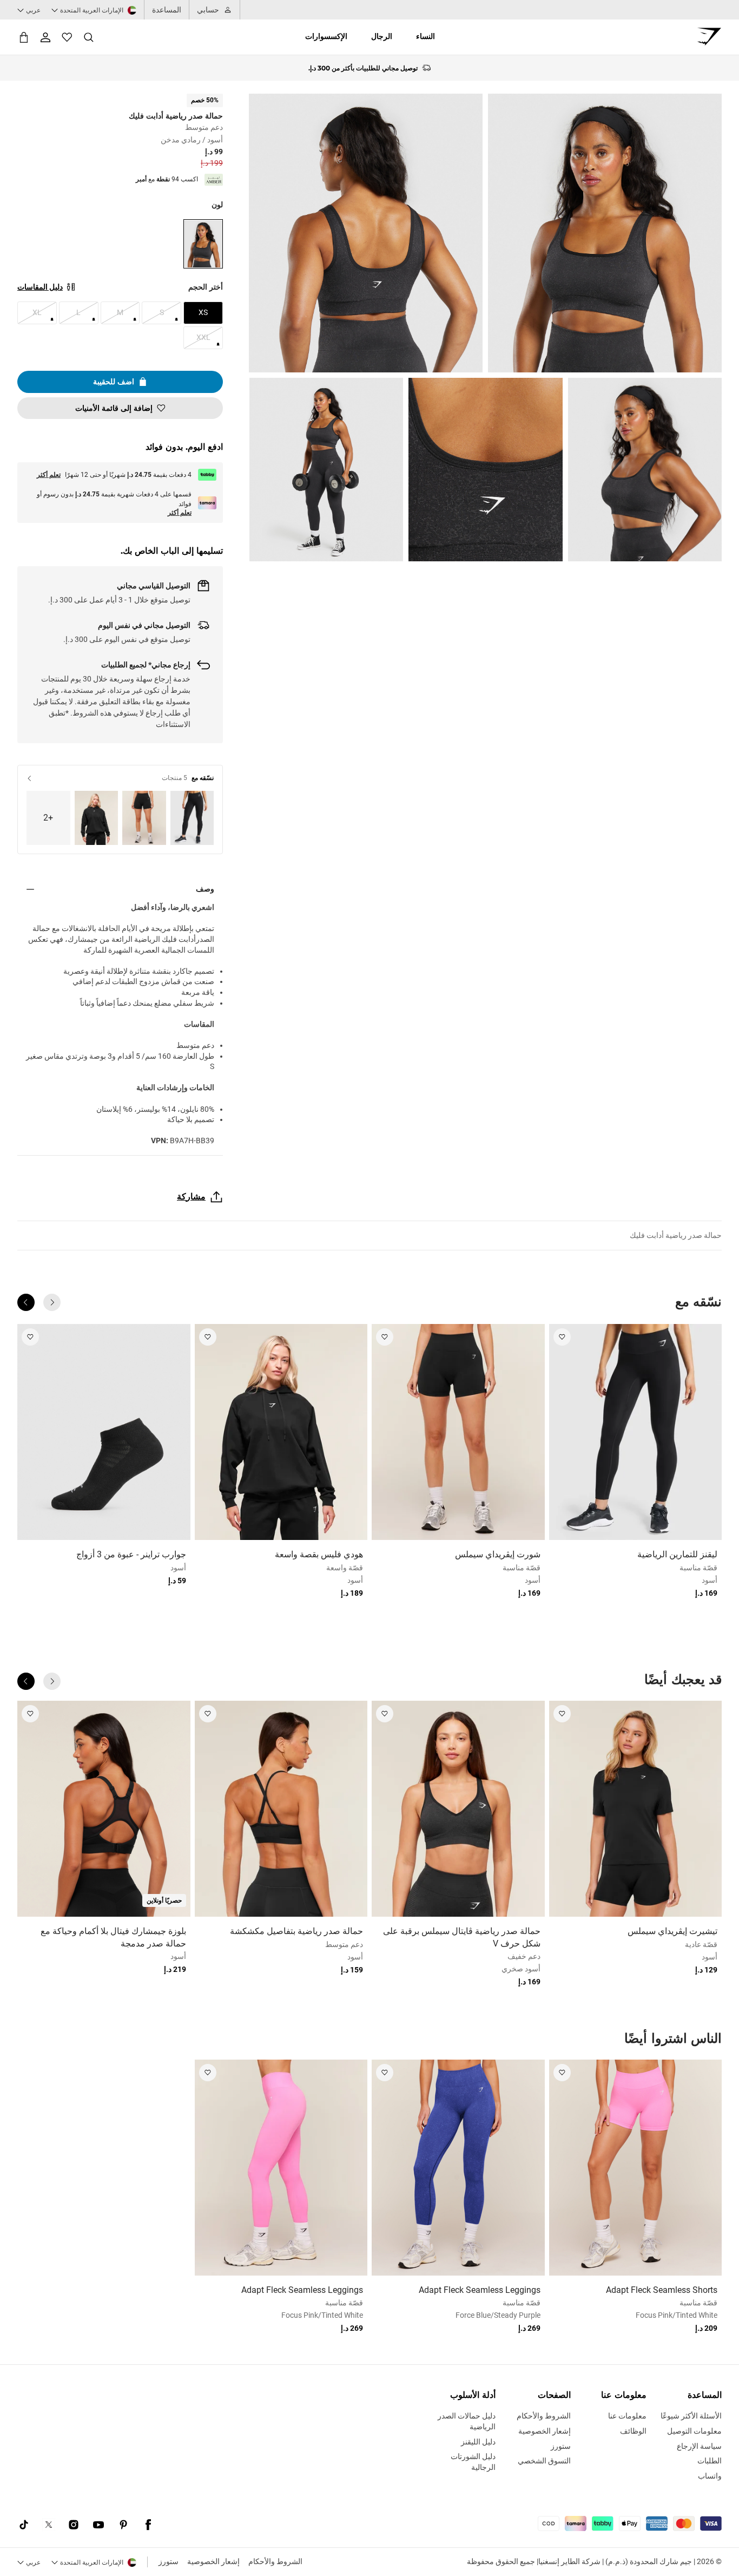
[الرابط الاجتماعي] (148, 2525)
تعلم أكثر (49, 475)
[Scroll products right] (26, 1302)
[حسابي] (45, 37)
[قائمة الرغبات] (67, 37)
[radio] (203, 244)
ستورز (169, 2561)
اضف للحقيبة (114, 382)
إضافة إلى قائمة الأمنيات (114, 408)
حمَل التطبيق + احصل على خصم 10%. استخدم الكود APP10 (363, 68)
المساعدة (167, 10)
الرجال (382, 36)
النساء (425, 36)
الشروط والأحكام (275, 2561)
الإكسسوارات (326, 36)
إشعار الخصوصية (213, 2561)
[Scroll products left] (52, 1302)
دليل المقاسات (40, 287)
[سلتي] (24, 37)
